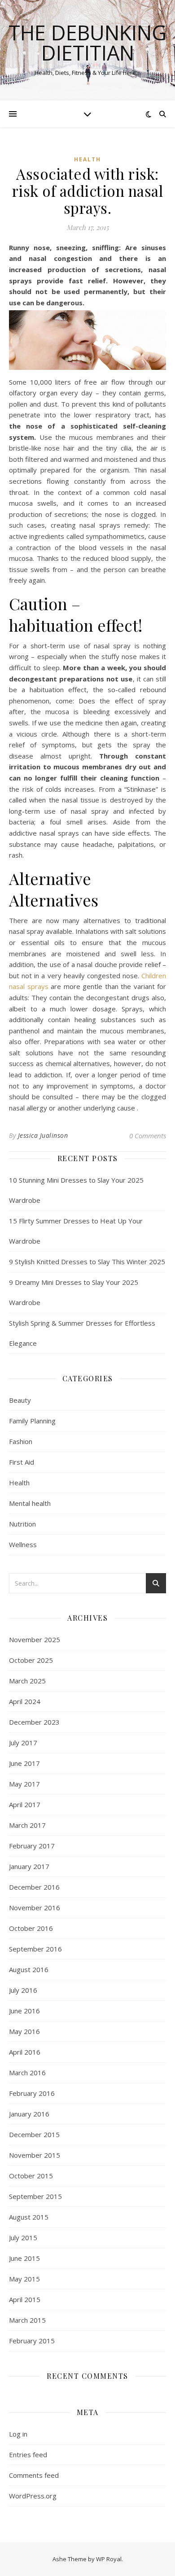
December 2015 (34, 2134)
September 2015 (35, 2196)
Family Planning (32, 1421)
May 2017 (24, 1784)
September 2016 (35, 1949)
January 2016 (29, 2114)
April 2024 (25, 1701)
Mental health (30, 1503)
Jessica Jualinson (43, 1135)
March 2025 (27, 1681)
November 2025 (35, 1639)
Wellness (23, 1544)
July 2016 (23, 1990)
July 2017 (23, 1743)
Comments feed (34, 2475)
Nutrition (22, 1524)
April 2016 (25, 2052)
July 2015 (23, 2238)
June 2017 (24, 1763)
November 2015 (35, 2155)
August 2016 (29, 1969)
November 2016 (35, 1908)
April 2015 (25, 2299)
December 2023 (34, 1722)
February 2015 (32, 2341)
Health (87, 159)
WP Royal (109, 2559)
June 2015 (24, 2258)
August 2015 (29, 2217)
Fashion (21, 1441)
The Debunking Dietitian (87, 43)
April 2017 (25, 1804)
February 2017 (32, 1846)
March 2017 (27, 1825)
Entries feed (28, 2455)
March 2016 (27, 2073)
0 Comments (148, 1136)
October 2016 (31, 1928)
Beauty (20, 1400)
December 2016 (34, 1887)
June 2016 (24, 2011)
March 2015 (27, 2320)
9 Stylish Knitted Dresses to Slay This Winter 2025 (87, 1262)
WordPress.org (33, 2496)
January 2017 (29, 1866)
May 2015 (24, 2279)
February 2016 (32, 2093)
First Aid (22, 1462)
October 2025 (31, 1660)
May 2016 (24, 2031)
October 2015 (31, 2176)
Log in (18, 2434)
